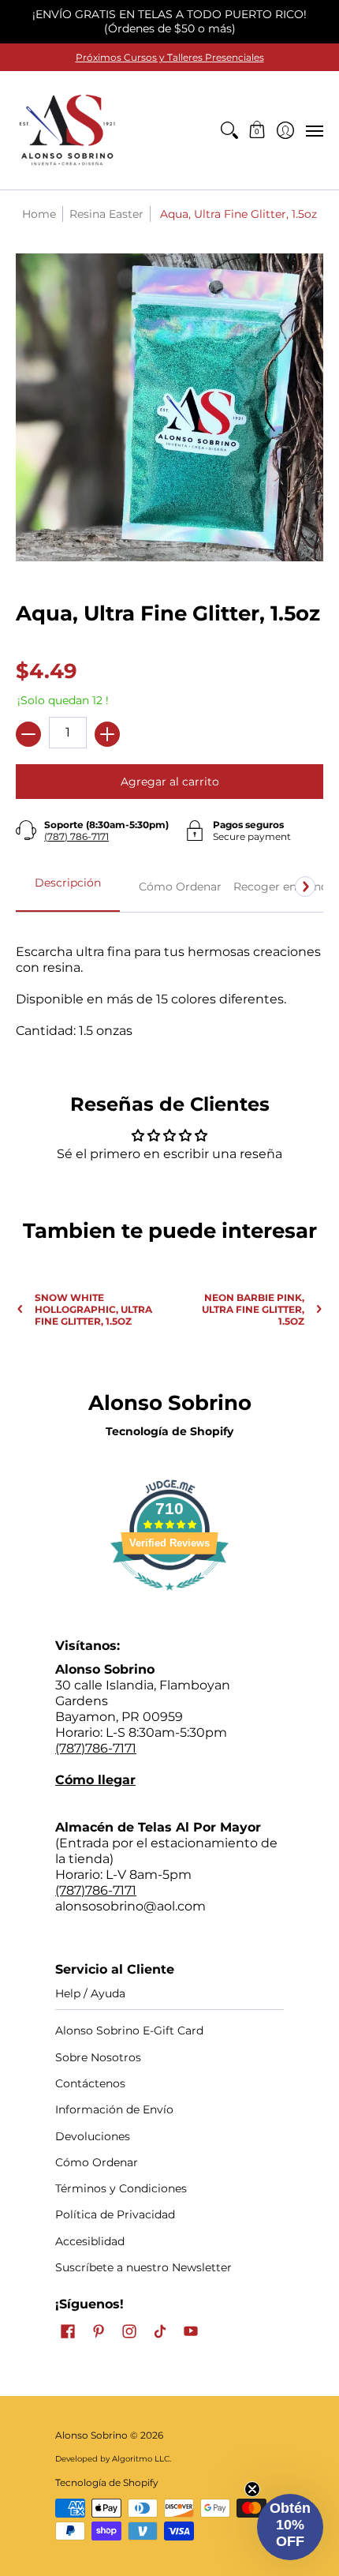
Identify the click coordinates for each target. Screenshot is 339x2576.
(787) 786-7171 (76, 836)
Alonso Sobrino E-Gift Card (129, 2030)
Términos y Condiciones (121, 2188)
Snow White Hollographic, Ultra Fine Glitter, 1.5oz (93, 1309)
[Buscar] (229, 130)
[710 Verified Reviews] (169, 1598)
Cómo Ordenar (97, 2162)
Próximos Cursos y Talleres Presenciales (170, 57)
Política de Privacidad (115, 2214)
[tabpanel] (169, 983)
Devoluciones (93, 2136)
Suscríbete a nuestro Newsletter (143, 2267)
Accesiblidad (90, 2241)
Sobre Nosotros (98, 2057)
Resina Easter (106, 214)
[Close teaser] (252, 2489)
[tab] (68, 887)
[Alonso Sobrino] (67, 130)
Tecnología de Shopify (169, 1431)
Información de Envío (114, 2109)
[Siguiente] (305, 887)
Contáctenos (90, 2083)
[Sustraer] (28, 734)
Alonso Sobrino (91, 2435)
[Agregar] (107, 734)
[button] (257, 130)
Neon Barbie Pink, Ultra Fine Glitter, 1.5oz (253, 1309)
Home (39, 214)
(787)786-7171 (96, 1748)
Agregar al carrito (170, 782)
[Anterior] (34, 887)
